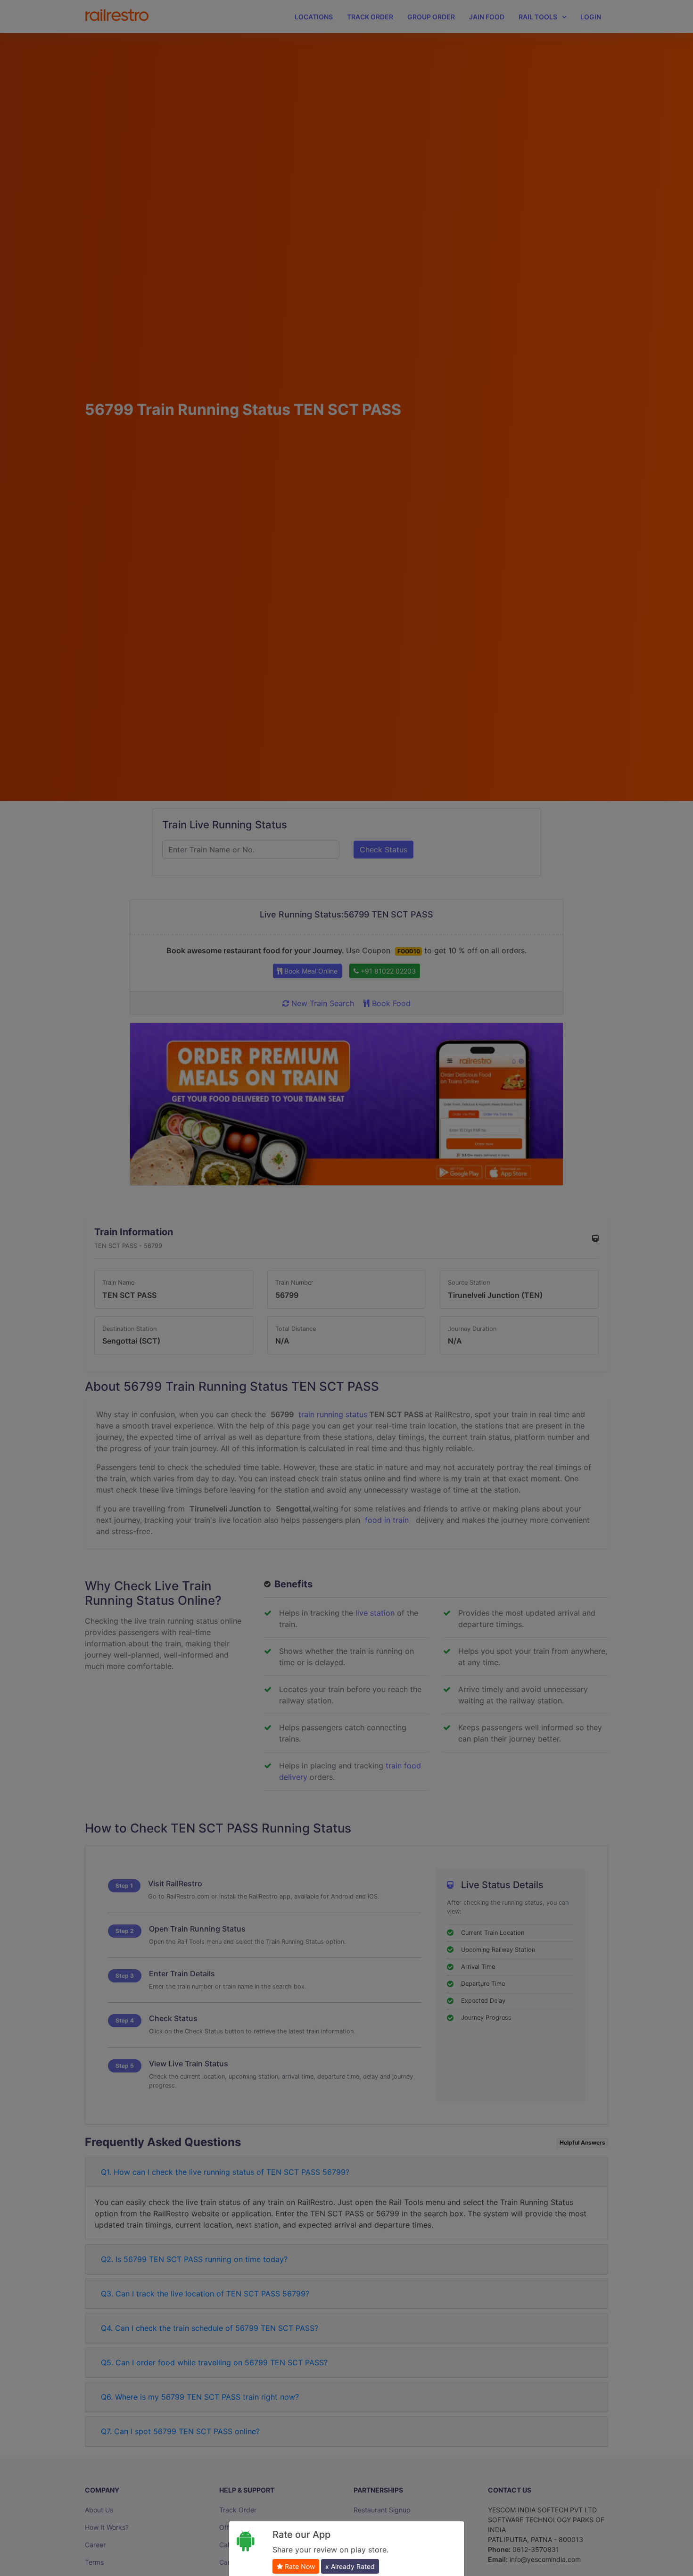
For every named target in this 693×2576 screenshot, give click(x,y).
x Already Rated (350, 2566)
